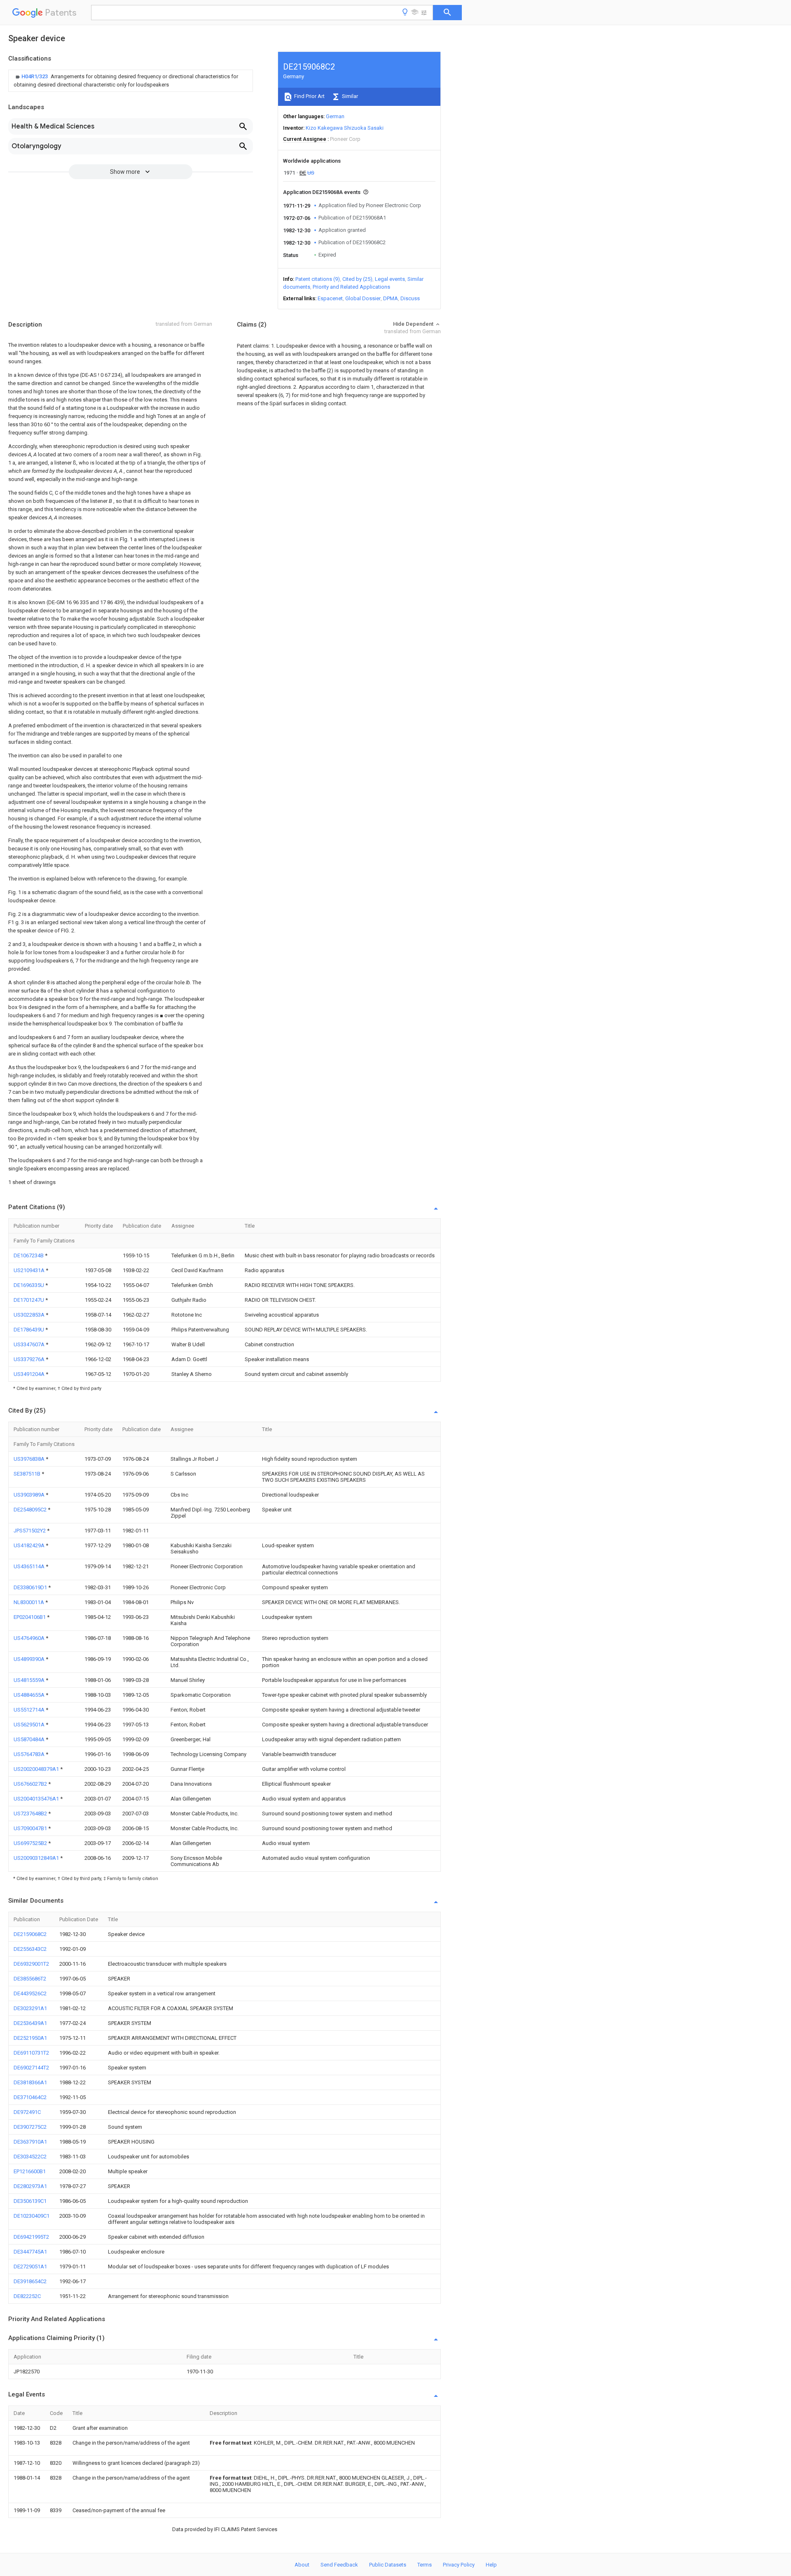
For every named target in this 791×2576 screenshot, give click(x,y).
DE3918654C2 (30, 2281)
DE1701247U (29, 1300)
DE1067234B (29, 1255)
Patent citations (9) (318, 279)
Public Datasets (388, 2565)
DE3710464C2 (30, 2097)
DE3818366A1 (30, 2082)
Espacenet (330, 298)
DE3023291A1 (30, 2008)
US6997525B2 (31, 1843)
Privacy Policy (459, 2565)
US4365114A (30, 1566)
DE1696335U (29, 1285)
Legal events (390, 279)
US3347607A (30, 1344)
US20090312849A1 (37, 1858)
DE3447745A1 (30, 2252)
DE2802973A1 (30, 2186)
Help (491, 2565)
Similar (349, 96)
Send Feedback (339, 2565)
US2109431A (30, 1270)
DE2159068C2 (30, 1934)
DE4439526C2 (30, 1993)
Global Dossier (363, 298)
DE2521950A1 (30, 2038)
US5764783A (30, 1754)
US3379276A (30, 1359)
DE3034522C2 (30, 2157)
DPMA (391, 298)
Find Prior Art (309, 96)
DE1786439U (29, 1330)
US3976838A (30, 1459)
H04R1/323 (35, 76)
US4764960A (30, 1638)
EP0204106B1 (30, 1617)
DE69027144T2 (31, 2068)
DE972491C (27, 2112)
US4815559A (30, 1680)
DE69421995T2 (31, 2237)
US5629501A (30, 1725)
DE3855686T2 (30, 1979)
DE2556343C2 (30, 1949)
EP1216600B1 (30, 2171)
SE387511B (28, 1474)
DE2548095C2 (31, 1510)
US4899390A (30, 1659)
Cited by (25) (357, 279)
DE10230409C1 (32, 2216)
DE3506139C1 (30, 2201)
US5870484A (30, 1739)
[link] (131, 81)
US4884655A (30, 1695)
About (302, 2565)
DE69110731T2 (31, 2053)
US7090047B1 (31, 1828)
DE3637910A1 (30, 2142)
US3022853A (30, 1315)
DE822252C (27, 2296)
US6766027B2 (31, 1784)
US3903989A (30, 1495)
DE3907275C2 (30, 2127)
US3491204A (30, 1374)
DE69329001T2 (31, 1964)
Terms (425, 2565)
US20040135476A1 (37, 1799)
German (335, 116)
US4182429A (30, 1545)
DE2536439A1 (30, 2023)
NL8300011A (29, 1602)
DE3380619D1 (31, 1587)
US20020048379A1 (37, 1769)
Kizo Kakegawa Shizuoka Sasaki (345, 128)
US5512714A (30, 1710)
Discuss (410, 298)
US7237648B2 (31, 1813)
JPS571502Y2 (30, 1531)
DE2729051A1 (30, 2267)
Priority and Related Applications (351, 287)
